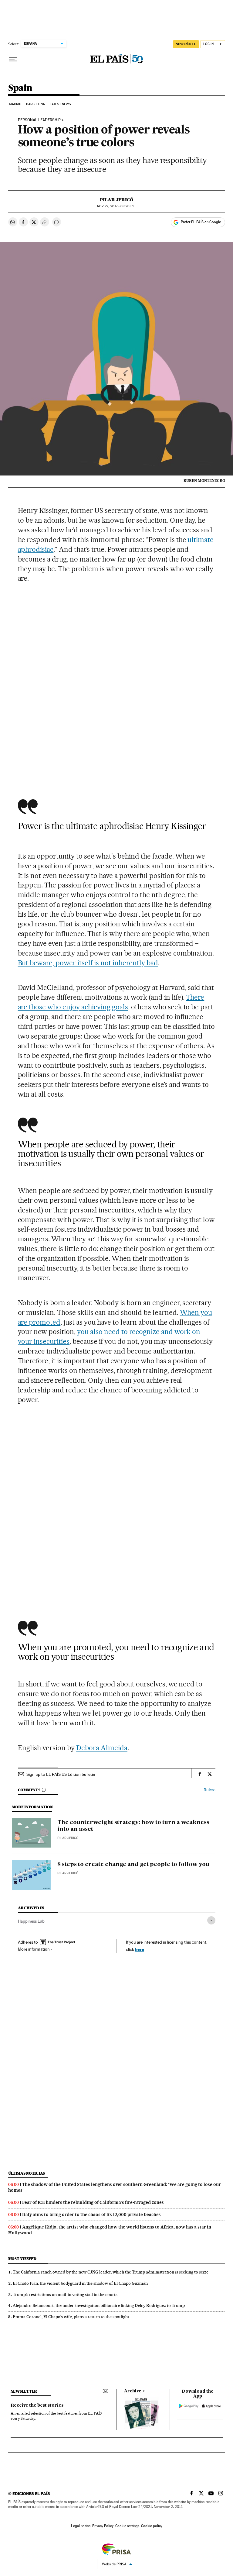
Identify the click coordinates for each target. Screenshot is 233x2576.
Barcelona (36, 104)
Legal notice (81, 2526)
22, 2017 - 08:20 (116, 206)
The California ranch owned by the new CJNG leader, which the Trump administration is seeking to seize (111, 2272)
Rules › (209, 1790)
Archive (133, 2391)
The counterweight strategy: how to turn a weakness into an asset (133, 1826)
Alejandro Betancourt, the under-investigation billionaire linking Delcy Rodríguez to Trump (99, 2305)
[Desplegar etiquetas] (211, 1920)
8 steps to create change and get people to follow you (133, 1865)
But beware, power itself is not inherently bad (88, 963)
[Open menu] (13, 59)
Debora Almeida (102, 1748)
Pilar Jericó (116, 200)
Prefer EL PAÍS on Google (201, 222)
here (140, 1949)
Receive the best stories (37, 2405)
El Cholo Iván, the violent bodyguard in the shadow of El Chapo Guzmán (80, 2283)
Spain (20, 88)
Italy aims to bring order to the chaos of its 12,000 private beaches (91, 2215)
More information (34, 1949)
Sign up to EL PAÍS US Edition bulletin (61, 1774)
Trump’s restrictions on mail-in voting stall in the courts (65, 2294)
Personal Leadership (39, 120)
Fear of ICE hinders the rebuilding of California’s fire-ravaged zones (93, 2202)
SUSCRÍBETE (186, 44)
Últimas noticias (27, 2173)
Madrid (15, 104)
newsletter (24, 2391)
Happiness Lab (31, 1921)
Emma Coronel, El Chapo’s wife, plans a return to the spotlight (71, 2317)
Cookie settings (127, 2526)
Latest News (60, 104)
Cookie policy (152, 2526)
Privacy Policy (103, 2526)
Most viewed (22, 2259)
